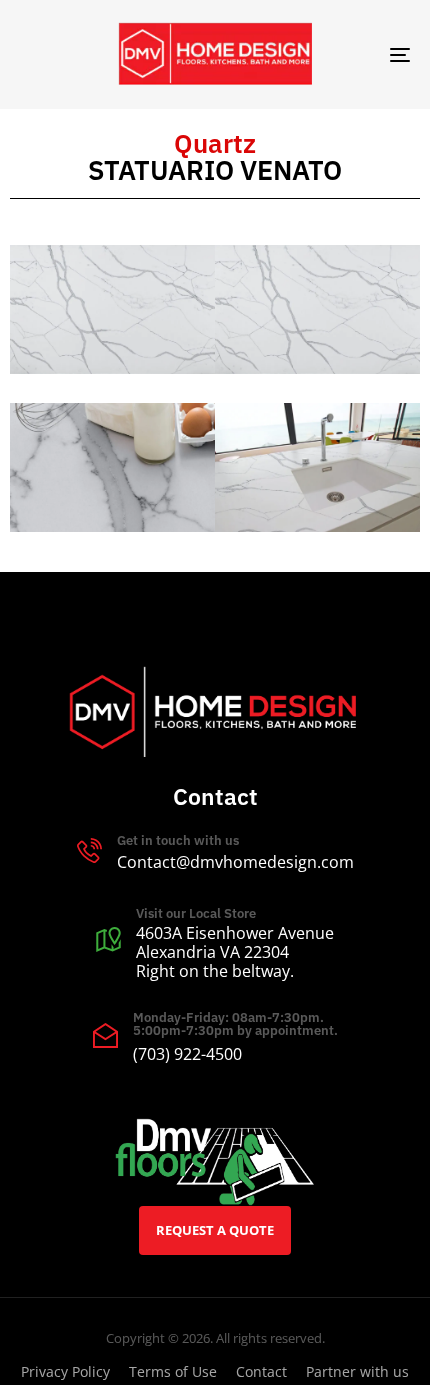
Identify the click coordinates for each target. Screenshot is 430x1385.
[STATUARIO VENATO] (112, 309)
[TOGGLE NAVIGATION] (345, 54)
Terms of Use (173, 1371)
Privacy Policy (65, 1371)
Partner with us (357, 1371)
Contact (261, 1371)
